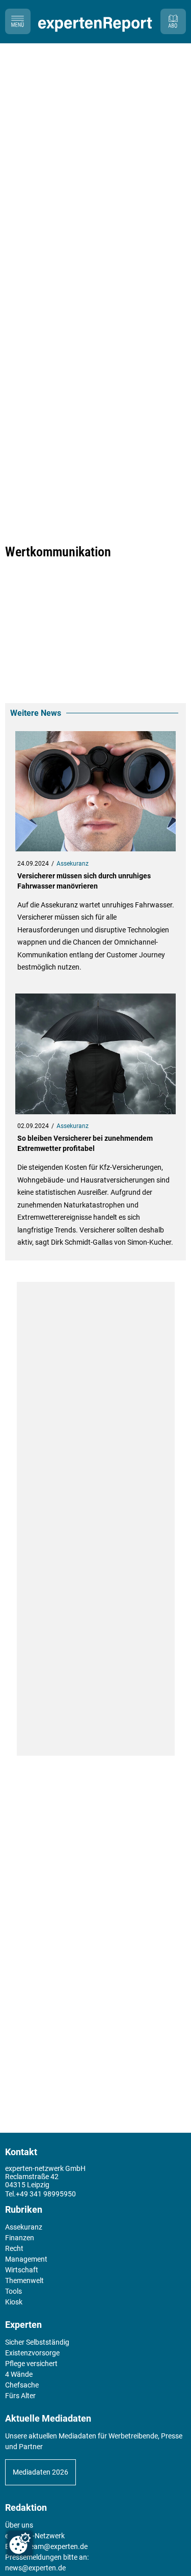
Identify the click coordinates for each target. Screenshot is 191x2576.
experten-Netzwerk (35, 2536)
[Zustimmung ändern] (20, 2543)
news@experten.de (35, 2568)
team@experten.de (58, 2546)
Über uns (19, 2525)
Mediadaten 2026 (40, 2472)
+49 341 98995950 (46, 2194)
